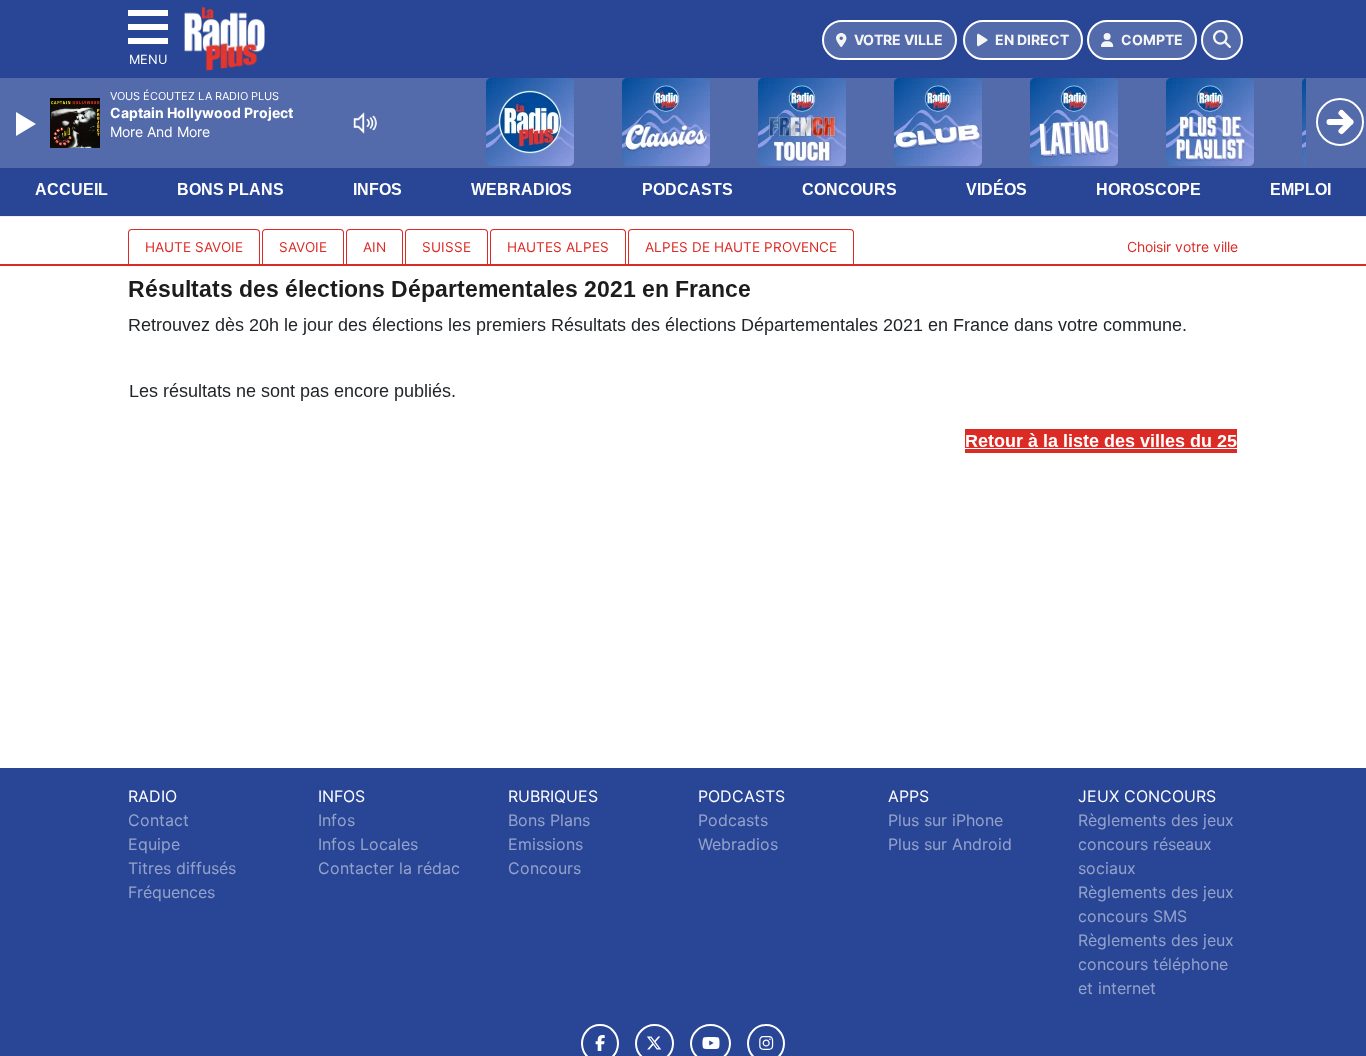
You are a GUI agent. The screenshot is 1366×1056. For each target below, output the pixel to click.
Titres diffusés (182, 868)
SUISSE (446, 247)
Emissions (545, 844)
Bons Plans (230, 189)
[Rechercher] (1222, 40)
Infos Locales (368, 844)
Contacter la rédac (389, 868)
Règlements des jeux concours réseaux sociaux (1156, 844)
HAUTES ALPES (558, 247)
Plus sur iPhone (945, 820)
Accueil (71, 189)
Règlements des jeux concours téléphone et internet (1156, 964)
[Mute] (365, 123)
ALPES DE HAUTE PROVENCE (741, 247)
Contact (158, 820)
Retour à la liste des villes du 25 (1101, 441)
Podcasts (687, 189)
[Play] (28, 124)
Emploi (1300, 189)
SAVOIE (303, 247)
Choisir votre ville (1182, 246)
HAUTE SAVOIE (194, 247)
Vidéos (996, 189)
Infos (377, 189)
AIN (374, 247)
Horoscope (1148, 189)
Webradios (521, 189)
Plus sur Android (950, 844)
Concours (849, 189)
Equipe (154, 844)
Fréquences (171, 892)
